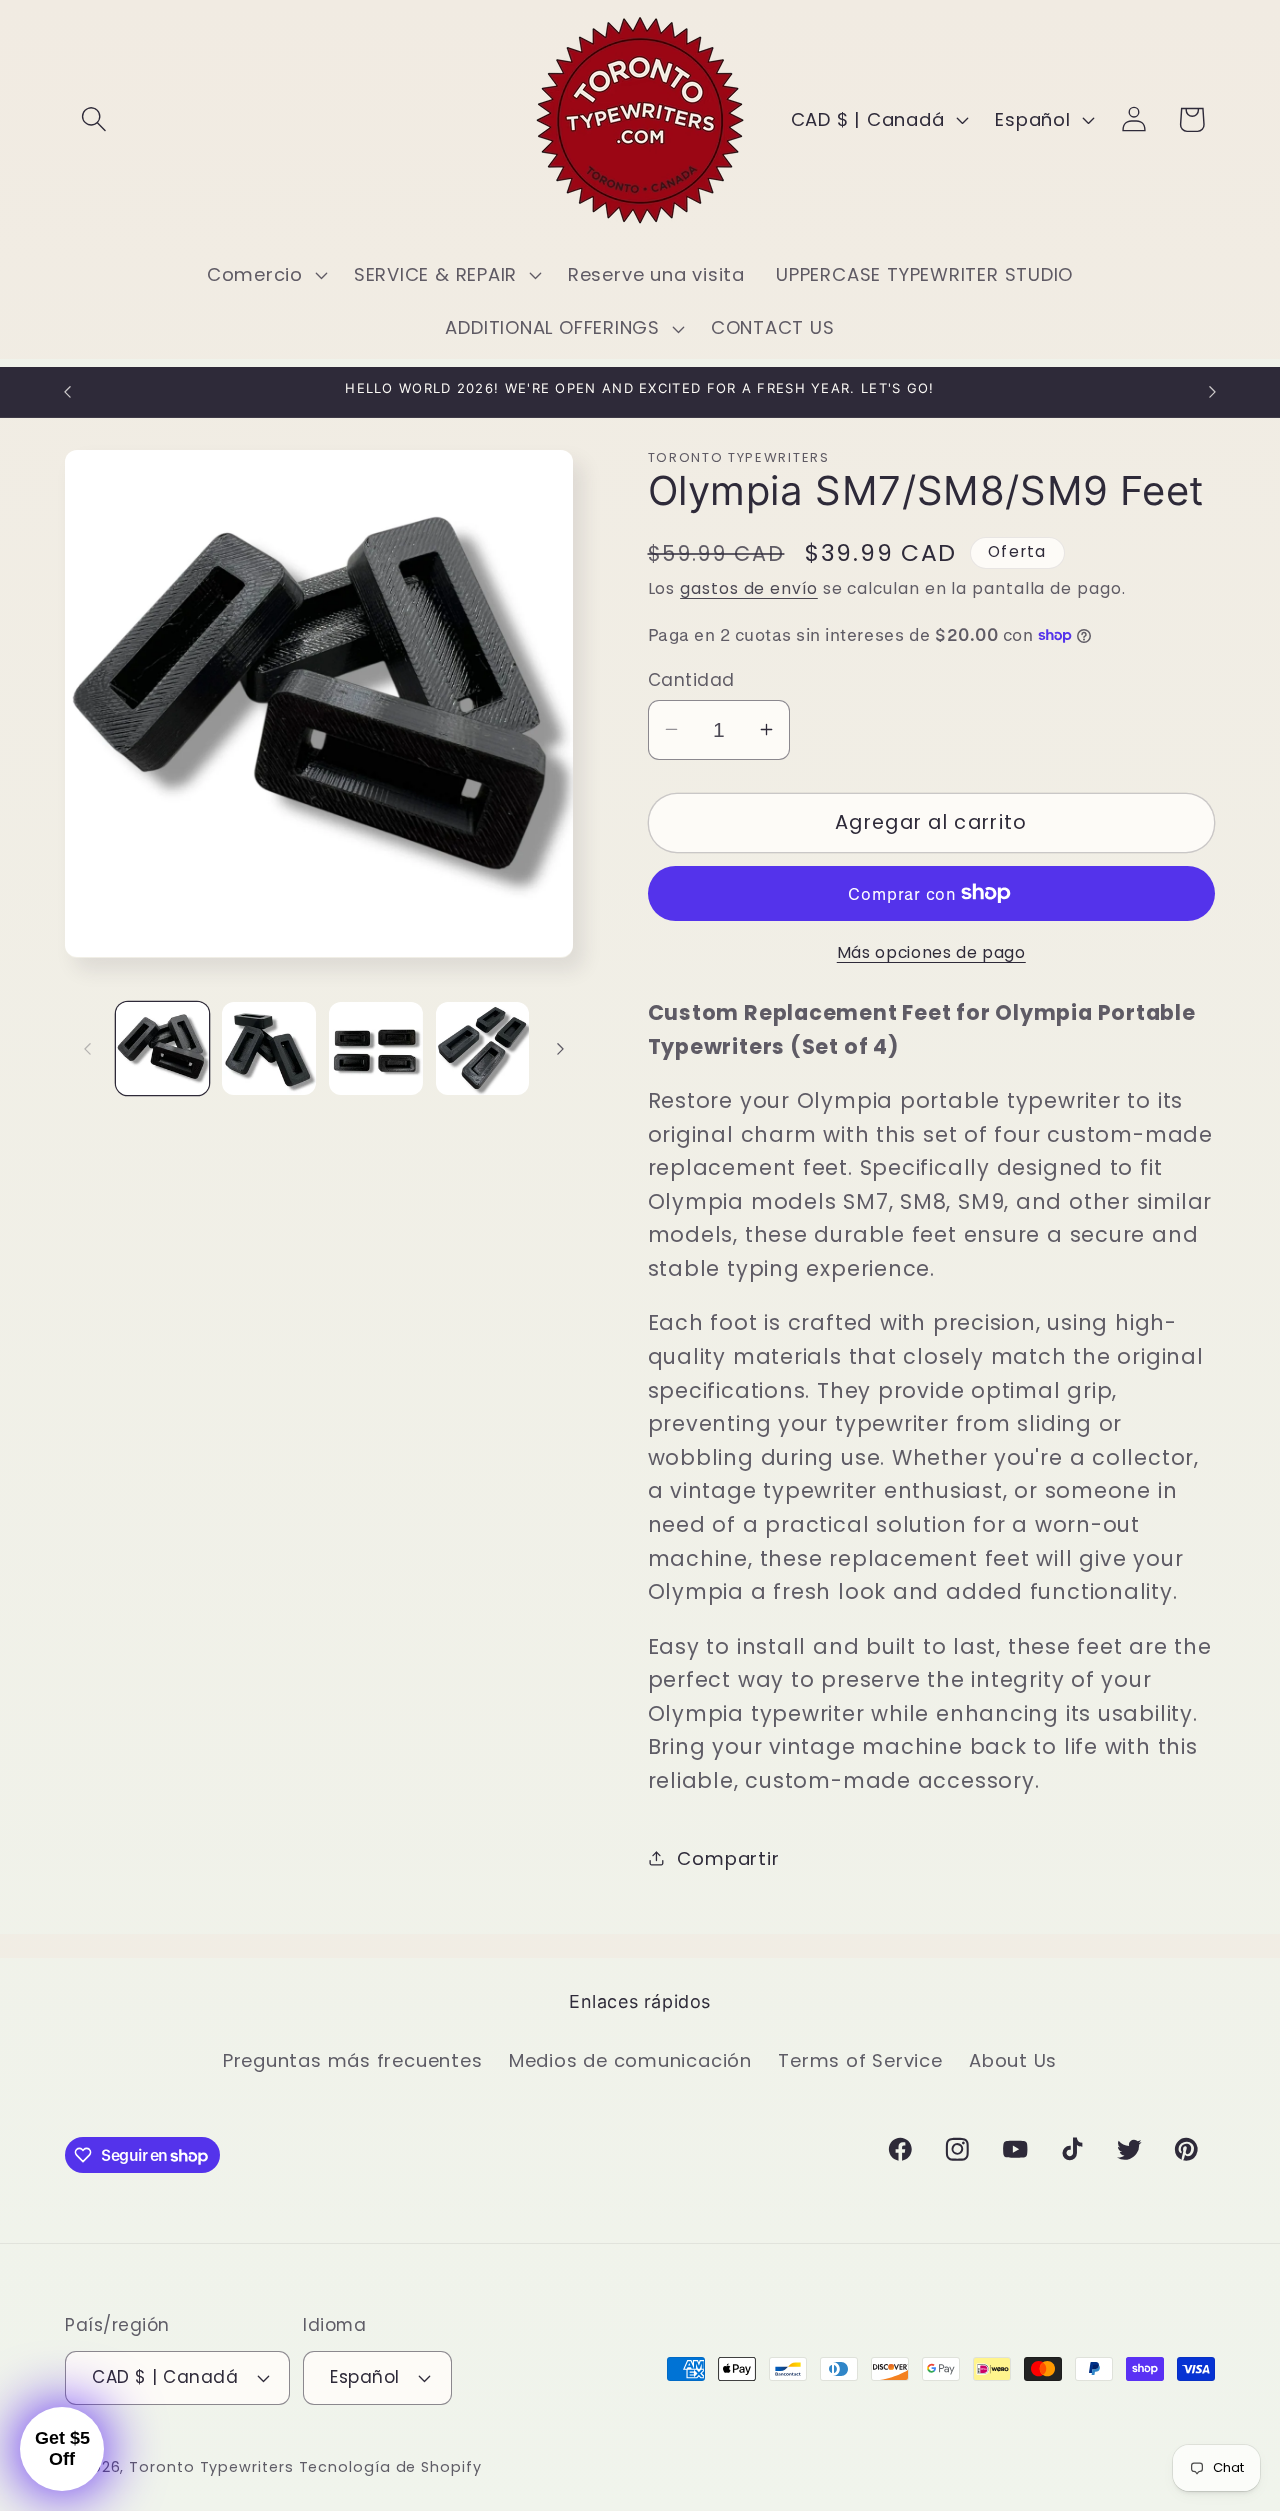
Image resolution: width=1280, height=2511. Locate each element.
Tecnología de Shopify (390, 2467)
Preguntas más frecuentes (353, 2060)
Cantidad (691, 679)
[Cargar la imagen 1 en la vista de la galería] (163, 1049)
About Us (1013, 2060)
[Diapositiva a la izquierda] (87, 1049)
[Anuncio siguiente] (1213, 391)
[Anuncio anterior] (68, 391)
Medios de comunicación (630, 2060)
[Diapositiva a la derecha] (561, 1049)
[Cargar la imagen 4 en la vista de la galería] (483, 1049)
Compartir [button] (728, 1857)
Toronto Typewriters (211, 2467)
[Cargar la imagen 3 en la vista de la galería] (376, 1049)
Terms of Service (860, 2060)
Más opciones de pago (931, 952)
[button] (93, 119)
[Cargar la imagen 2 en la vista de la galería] (269, 1049)
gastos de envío (749, 587)
